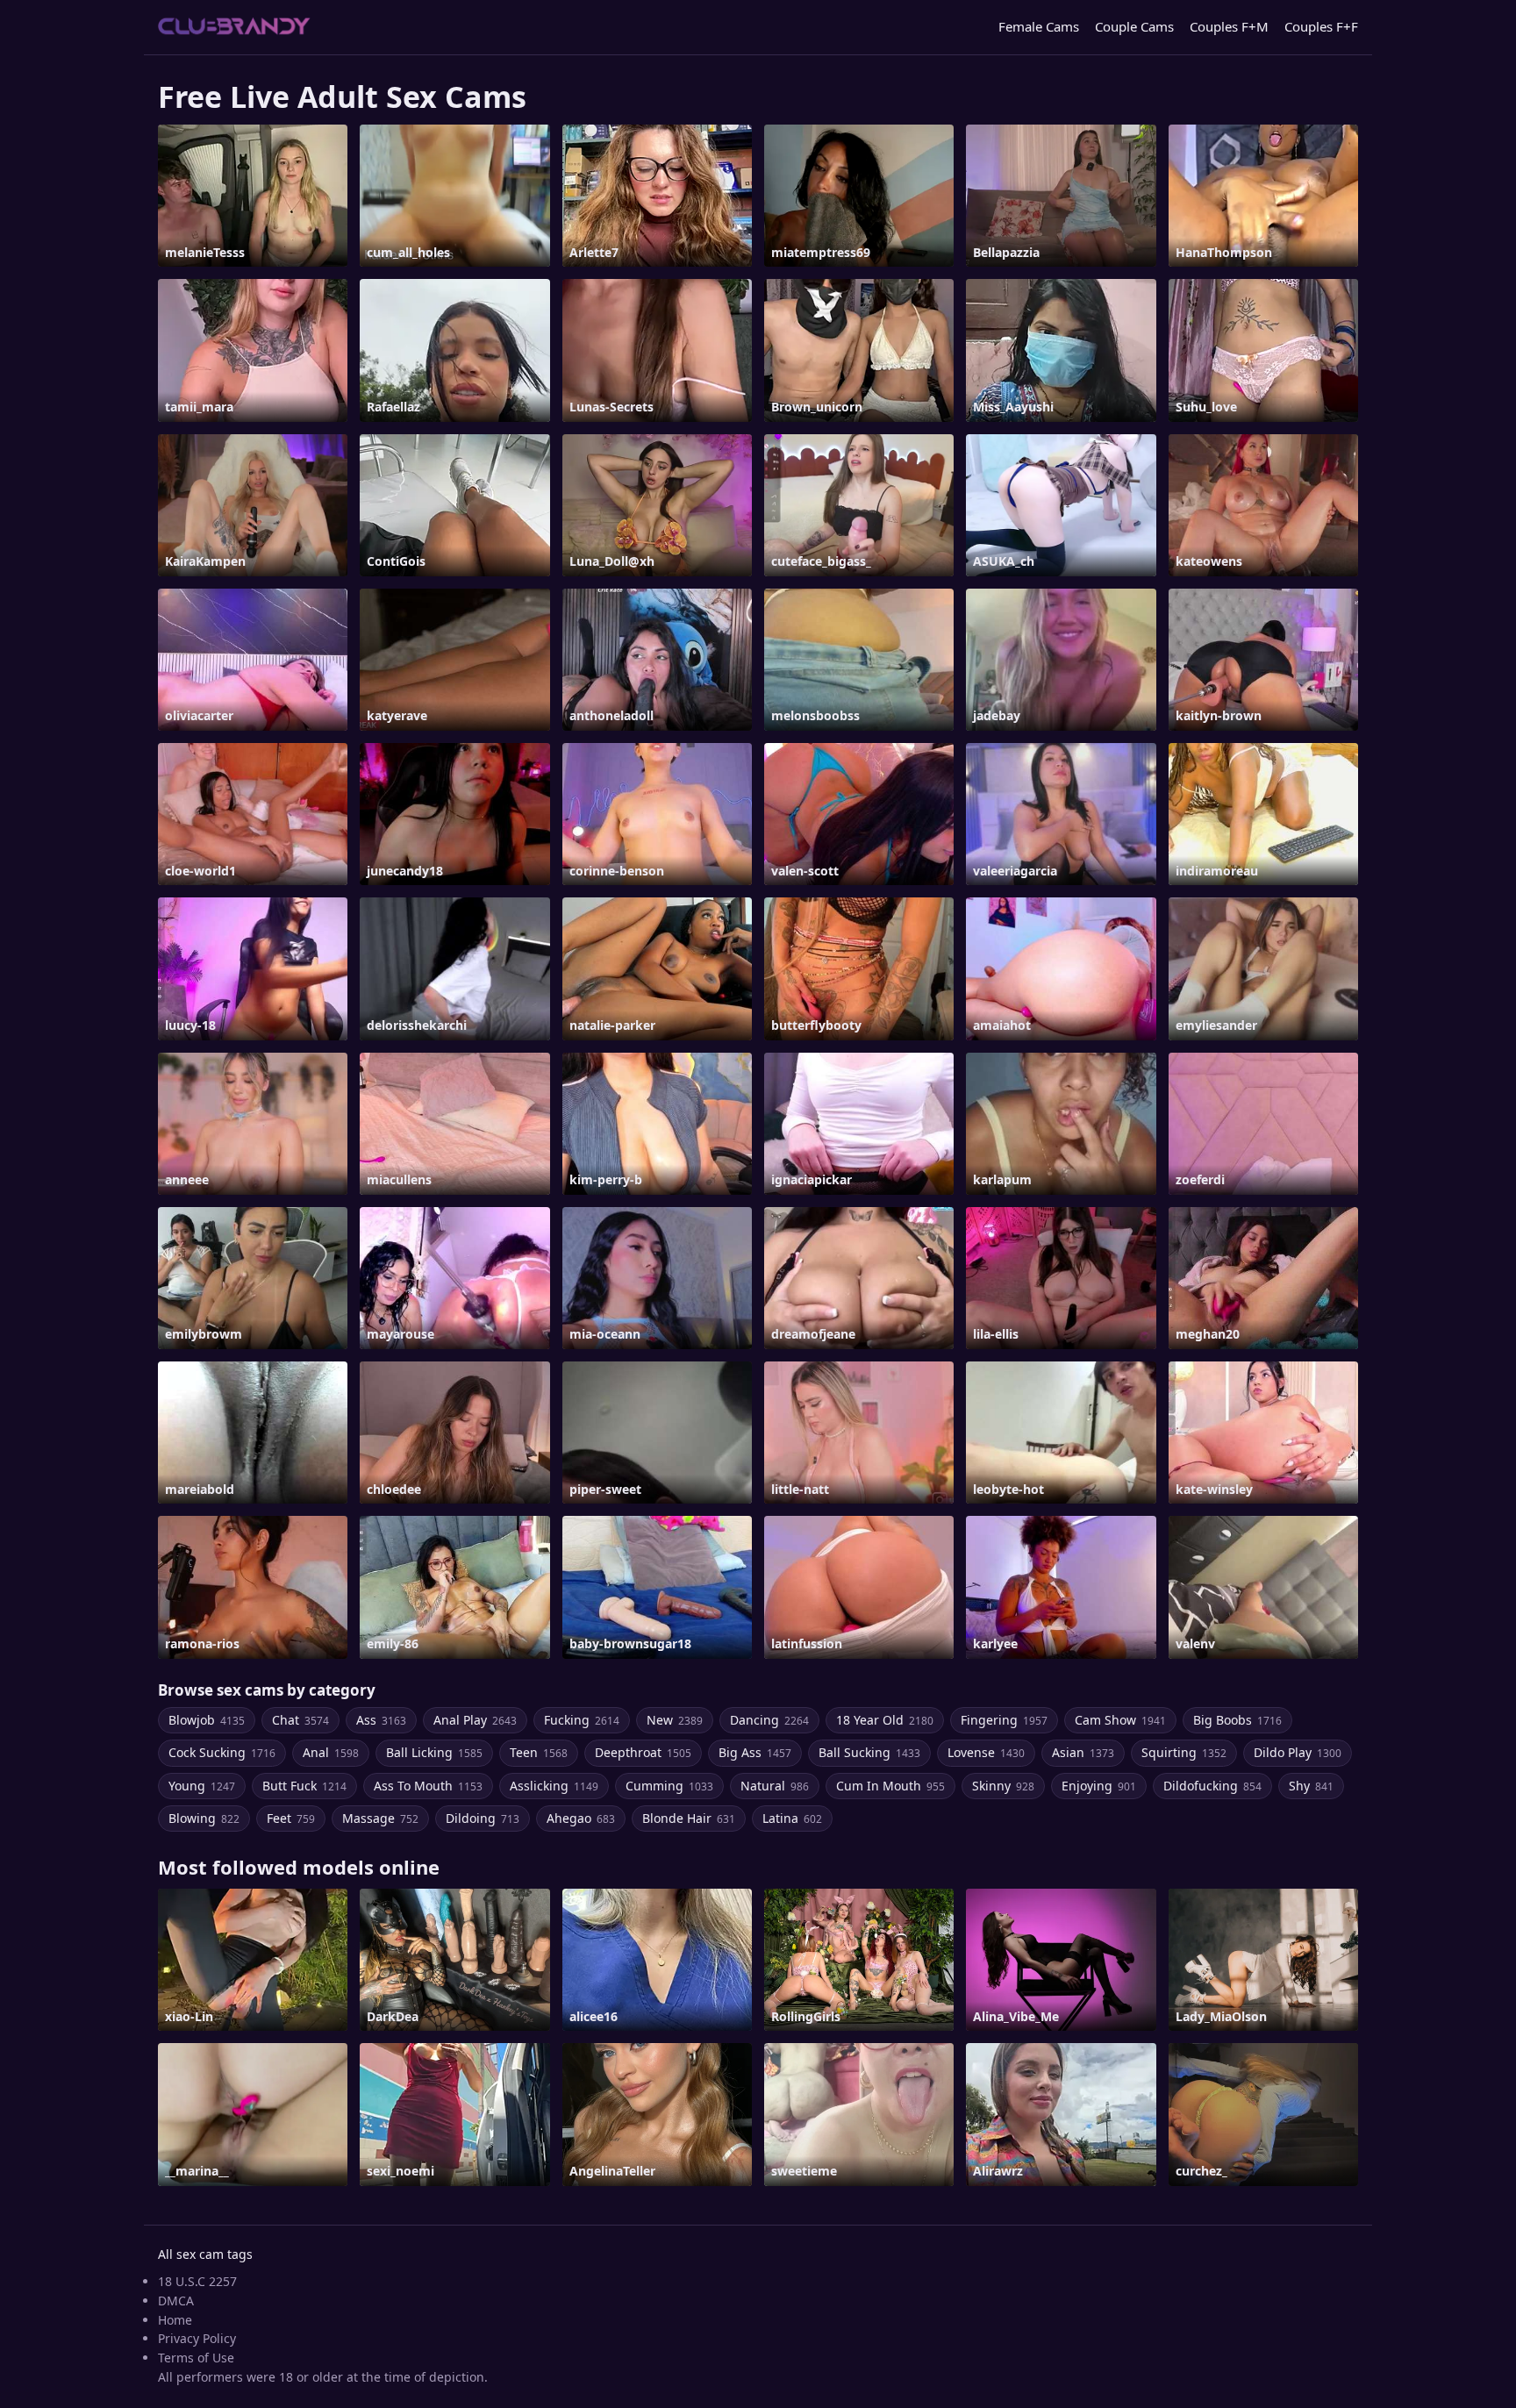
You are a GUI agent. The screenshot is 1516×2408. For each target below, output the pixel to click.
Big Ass (755, 1752)
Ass (381, 1720)
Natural (775, 1786)
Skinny (1003, 1786)
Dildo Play (1298, 1752)
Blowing (204, 1818)
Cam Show (1120, 1720)
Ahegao (581, 1818)
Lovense (986, 1752)
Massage (380, 1818)
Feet (291, 1818)
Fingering (1004, 1720)
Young (202, 1786)
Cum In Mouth (890, 1786)
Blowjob (207, 1720)
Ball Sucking (869, 1752)
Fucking (582, 1720)
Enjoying (1099, 1786)
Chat (300, 1720)
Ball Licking (434, 1752)
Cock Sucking (222, 1752)
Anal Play (475, 1720)
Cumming (669, 1786)
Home (175, 2320)
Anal (331, 1752)
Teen (539, 1752)
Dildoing (483, 1818)
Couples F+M (1229, 26)
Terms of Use (196, 2358)
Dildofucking (1212, 1786)
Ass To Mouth (428, 1786)
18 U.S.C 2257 (197, 2281)
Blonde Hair (689, 1818)
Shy (1311, 1786)
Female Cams (1039, 26)
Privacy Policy (197, 2338)
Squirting (1184, 1752)
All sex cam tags (205, 2254)
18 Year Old (885, 1720)
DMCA (176, 2301)
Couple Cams (1134, 26)
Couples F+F (1321, 26)
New (675, 1720)
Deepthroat (643, 1752)
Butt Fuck (304, 1786)
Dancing (769, 1720)
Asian (1083, 1752)
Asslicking (554, 1786)
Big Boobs (1237, 1720)
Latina (792, 1818)
